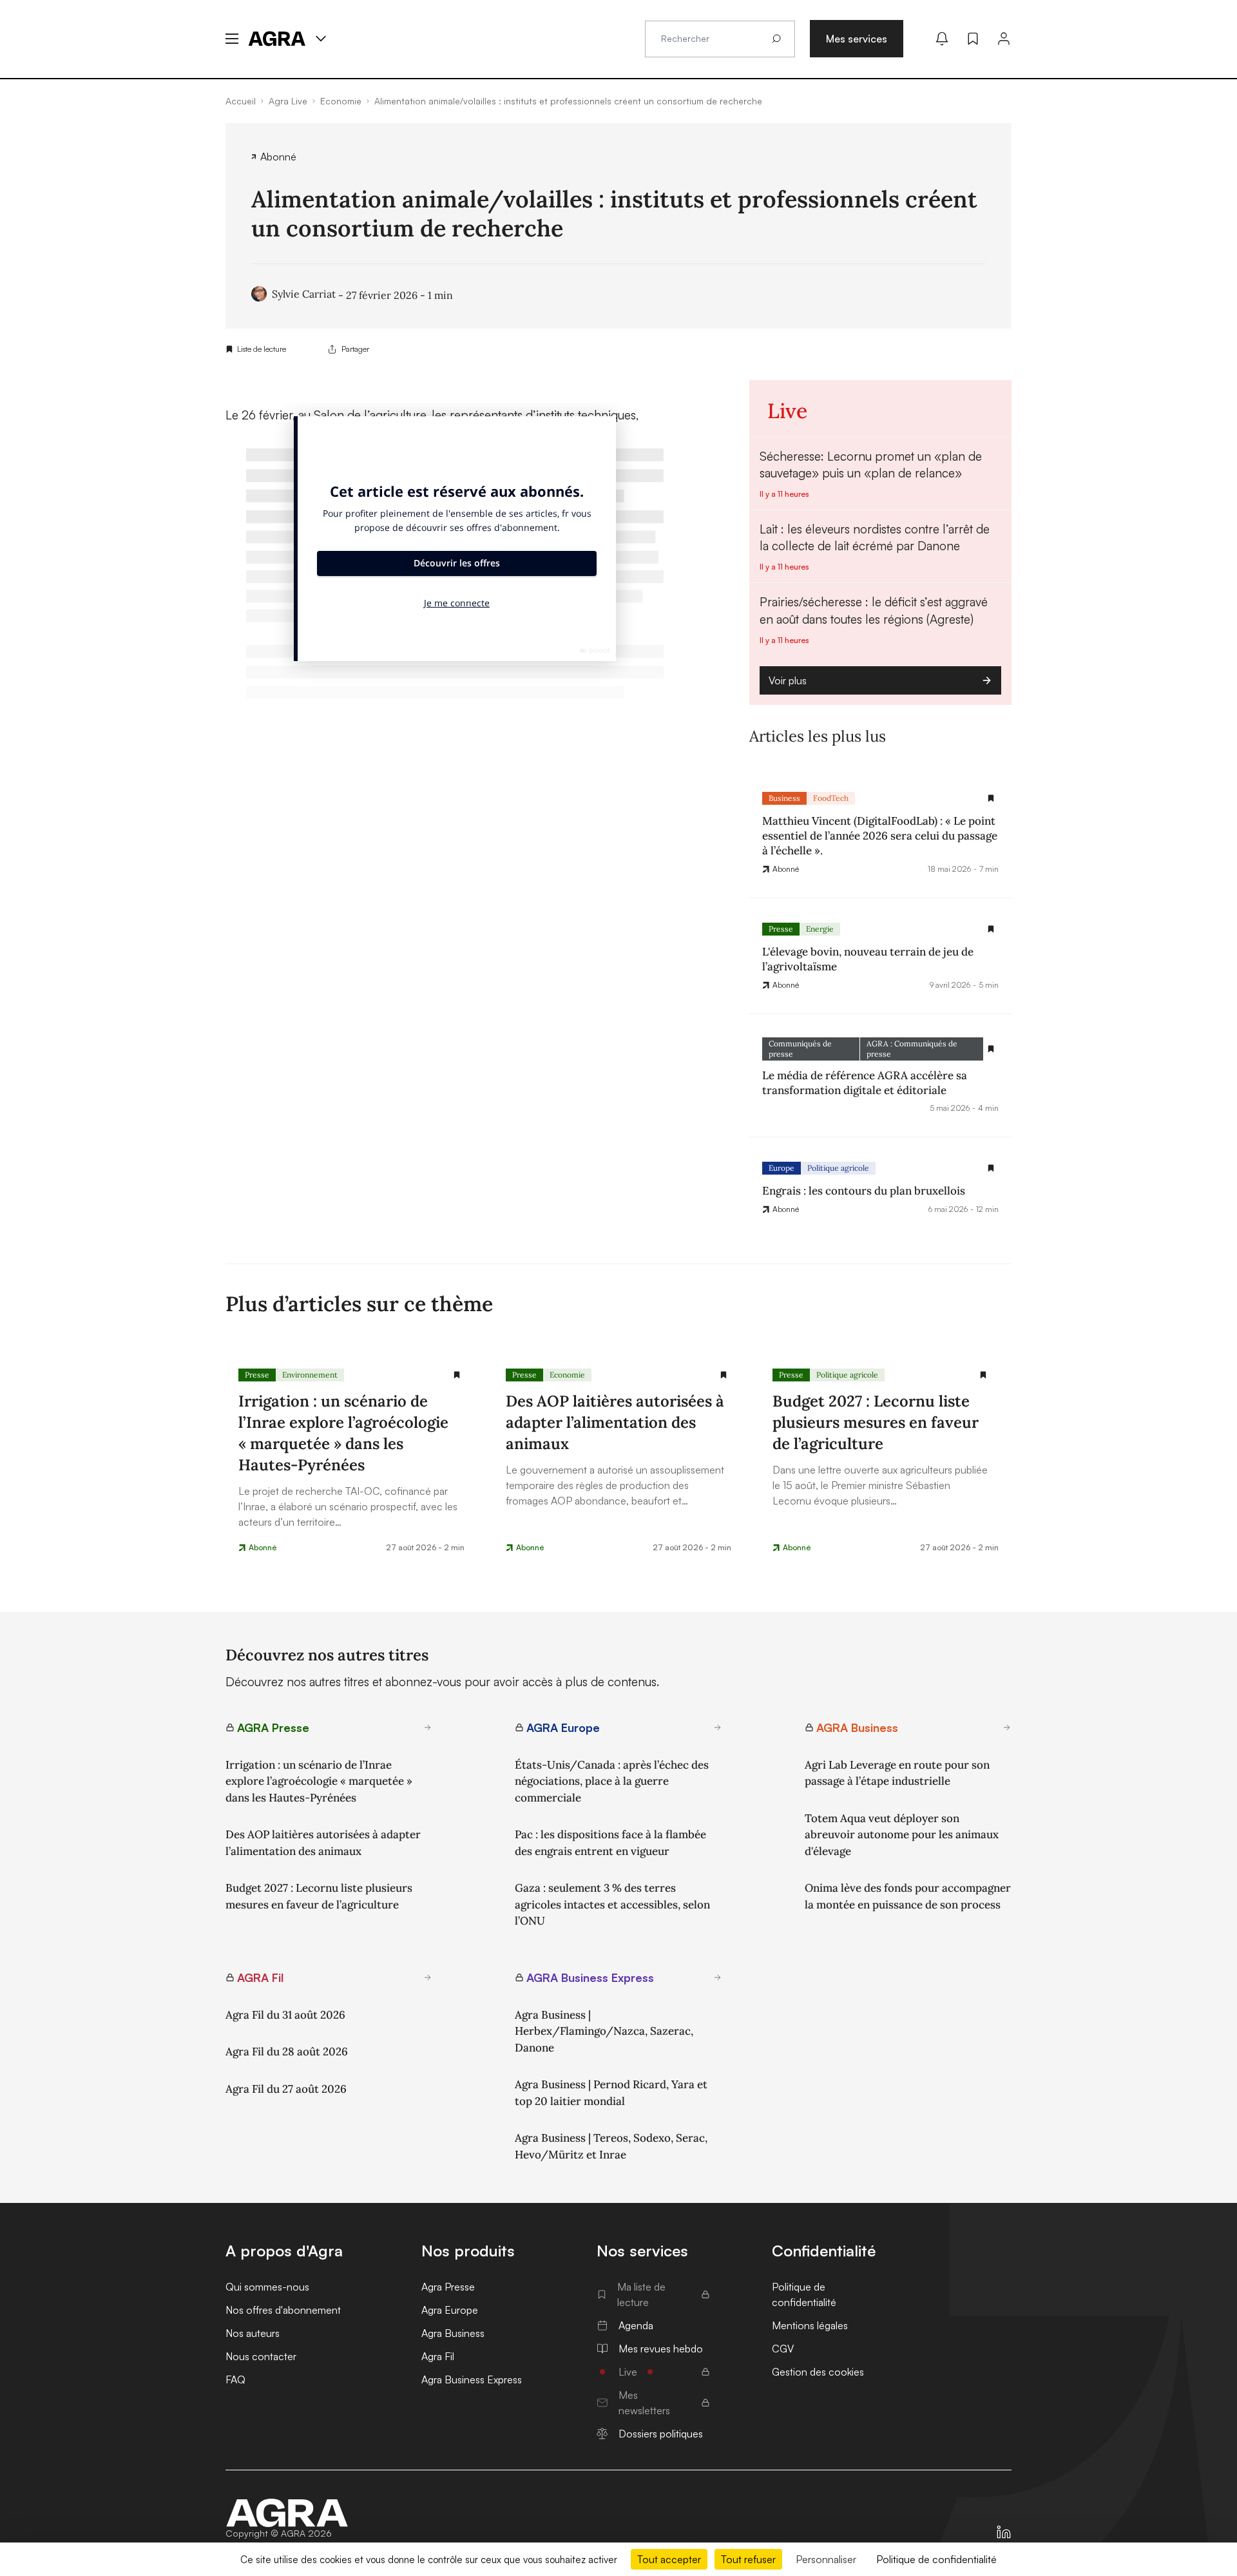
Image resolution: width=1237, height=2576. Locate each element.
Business (784, 798)
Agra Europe (450, 2310)
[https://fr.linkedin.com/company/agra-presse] (1004, 2532)
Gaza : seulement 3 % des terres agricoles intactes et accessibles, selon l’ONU (612, 1904)
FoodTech (831, 798)
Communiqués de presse (800, 1049)
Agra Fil (438, 2356)
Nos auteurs (253, 2333)
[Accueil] (287, 2513)
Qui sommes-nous (267, 2287)
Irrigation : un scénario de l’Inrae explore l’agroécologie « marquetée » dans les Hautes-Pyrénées (319, 1781)
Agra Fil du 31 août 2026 (285, 2015)
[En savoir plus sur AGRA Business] (1007, 1727)
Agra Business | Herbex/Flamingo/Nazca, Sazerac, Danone (604, 2031)
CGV (783, 2349)
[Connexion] (1004, 39)
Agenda (636, 2325)
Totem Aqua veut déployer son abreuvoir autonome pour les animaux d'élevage (902, 1835)
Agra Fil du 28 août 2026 (287, 2052)
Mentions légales (810, 2325)
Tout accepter (669, 2559)
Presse (781, 929)
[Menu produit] (321, 39)
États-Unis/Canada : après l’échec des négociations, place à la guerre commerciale (612, 1781)
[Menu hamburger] (232, 39)
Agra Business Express (472, 2379)
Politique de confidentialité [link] (936, 2559)
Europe (782, 1168)
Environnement (310, 1375)
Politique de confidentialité (804, 2294)
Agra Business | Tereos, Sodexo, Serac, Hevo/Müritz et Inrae (611, 2146)
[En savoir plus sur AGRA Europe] (718, 1727)
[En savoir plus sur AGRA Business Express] (718, 1977)
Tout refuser (748, 2559)
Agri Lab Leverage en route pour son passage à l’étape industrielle (897, 1773)
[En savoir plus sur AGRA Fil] (428, 1977)
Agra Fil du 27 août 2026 (286, 2089)
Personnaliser (826, 2559)
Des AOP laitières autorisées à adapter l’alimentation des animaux (323, 1843)
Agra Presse (448, 2287)
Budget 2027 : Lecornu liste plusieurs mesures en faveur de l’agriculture (319, 1896)
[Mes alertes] (942, 39)
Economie (567, 1375)
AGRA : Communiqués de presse (912, 1049)
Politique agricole (838, 1168)
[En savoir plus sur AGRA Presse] (428, 1727)
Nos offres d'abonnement (283, 2310)
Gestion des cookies (818, 2372)
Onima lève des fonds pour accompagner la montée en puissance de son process (908, 1896)
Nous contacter (261, 2356)
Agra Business (453, 2333)
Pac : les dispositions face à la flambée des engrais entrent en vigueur (610, 1843)
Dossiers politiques (661, 2434)
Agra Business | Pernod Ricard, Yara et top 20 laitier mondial (611, 2093)
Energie (820, 929)
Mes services (857, 39)
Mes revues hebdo (661, 2349)
